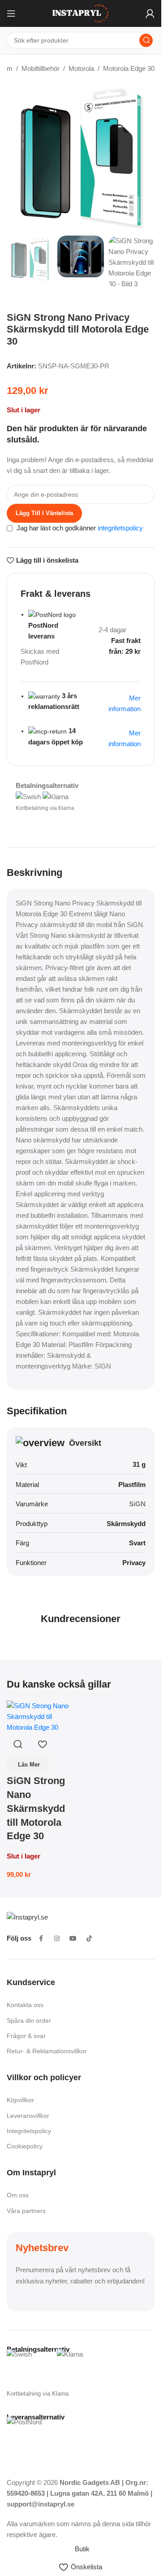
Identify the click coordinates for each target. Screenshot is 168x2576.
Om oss (18, 2195)
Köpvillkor (20, 2100)
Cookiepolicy (25, 2146)
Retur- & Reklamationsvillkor (47, 2051)
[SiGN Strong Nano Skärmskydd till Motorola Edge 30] (43, 1716)
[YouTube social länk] (73, 1938)
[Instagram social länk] (57, 1938)
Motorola (81, 68)
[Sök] (146, 40)
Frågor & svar (26, 2036)
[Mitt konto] (150, 13)
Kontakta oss (25, 2005)
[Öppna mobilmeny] (11, 13)
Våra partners (26, 2211)
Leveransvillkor (28, 2116)
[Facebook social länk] (41, 1938)
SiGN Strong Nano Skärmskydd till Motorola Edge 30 (36, 1808)
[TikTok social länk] (89, 1938)
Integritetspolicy (29, 2131)
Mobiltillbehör (41, 68)
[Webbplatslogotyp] (81, 13)
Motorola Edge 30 (129, 68)
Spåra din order (29, 2021)
